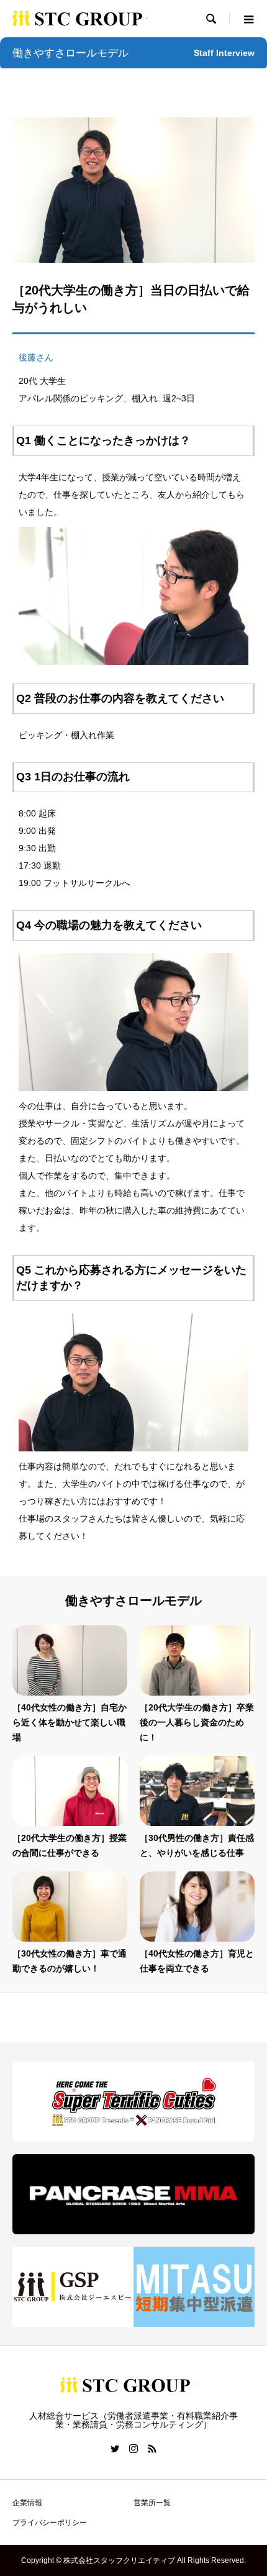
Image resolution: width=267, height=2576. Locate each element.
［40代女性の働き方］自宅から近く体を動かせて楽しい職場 (70, 1722)
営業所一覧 (152, 2503)
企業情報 (27, 2503)
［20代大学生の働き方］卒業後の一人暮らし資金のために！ (197, 1722)
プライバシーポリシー (50, 2523)
